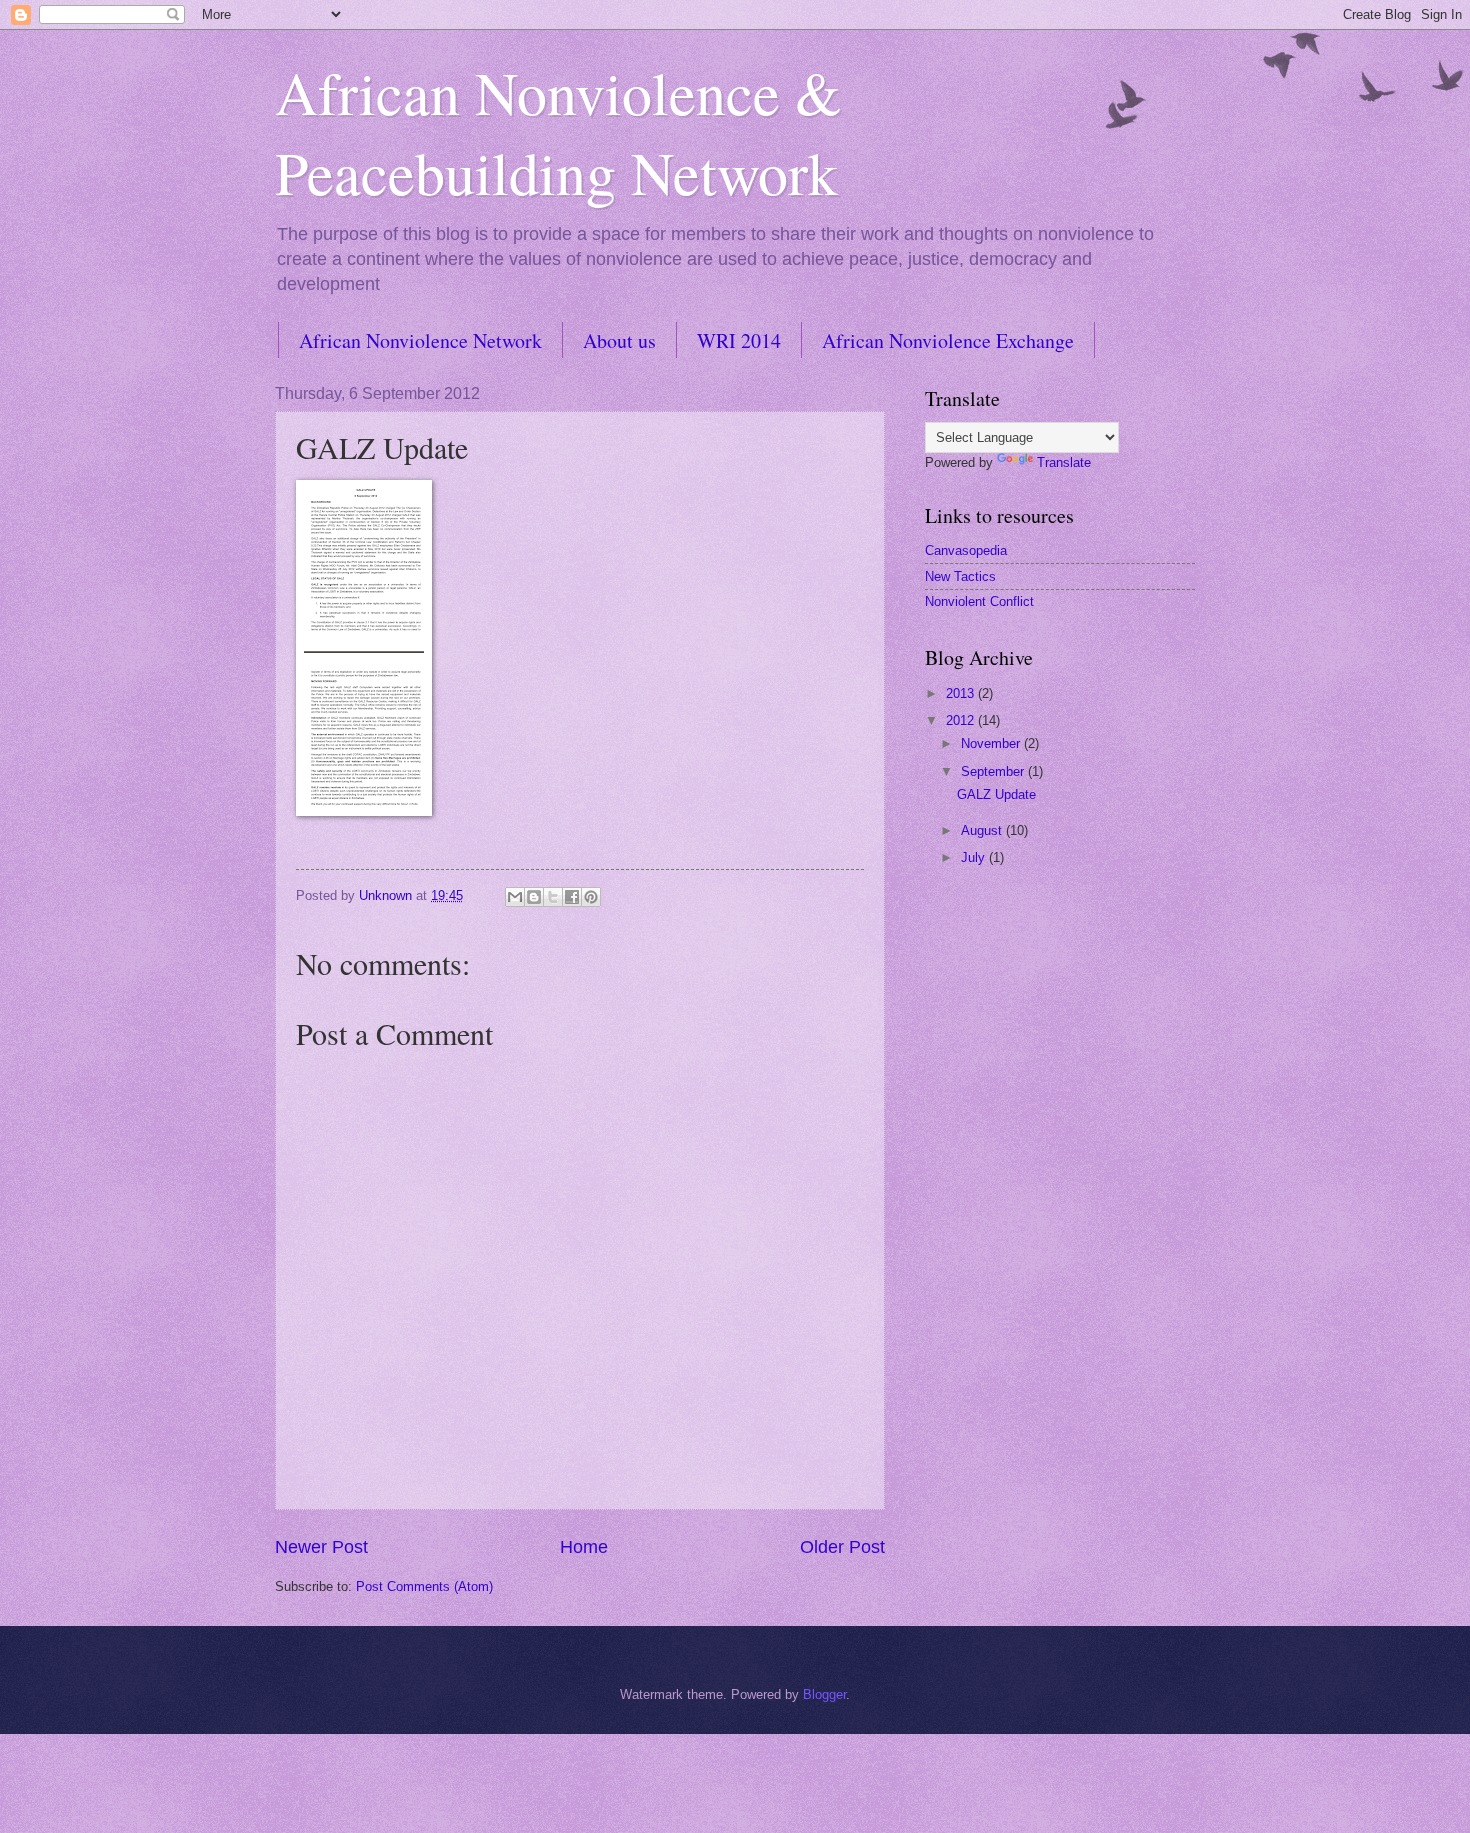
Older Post (842, 1547)
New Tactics (960, 576)
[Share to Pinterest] (591, 897)
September (994, 771)
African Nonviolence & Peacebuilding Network (558, 132)
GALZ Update (996, 794)
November (992, 743)
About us (619, 340)
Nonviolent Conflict (979, 601)
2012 (962, 720)
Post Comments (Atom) (424, 1586)
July (975, 857)
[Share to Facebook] (572, 897)
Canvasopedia (966, 550)
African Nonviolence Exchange (948, 340)
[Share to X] (553, 897)
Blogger (824, 1694)
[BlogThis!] (534, 897)
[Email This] (515, 897)
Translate (1064, 462)
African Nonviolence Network (420, 340)
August (983, 830)
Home (584, 1547)
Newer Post (321, 1547)
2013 (962, 693)
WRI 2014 (739, 340)
